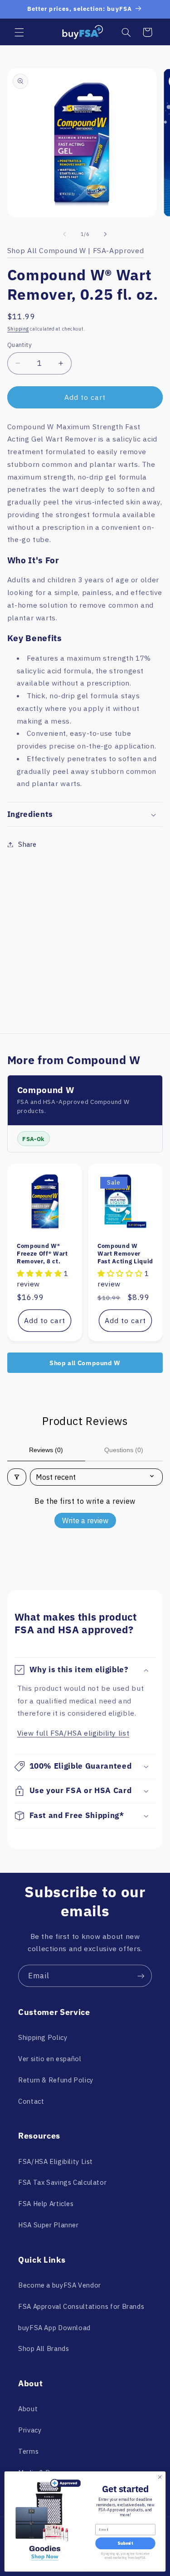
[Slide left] (64, 235)
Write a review (85, 1521)
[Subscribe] (141, 1976)
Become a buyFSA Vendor (60, 2285)
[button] (19, 32)
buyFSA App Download (54, 2328)
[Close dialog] (160, 2477)
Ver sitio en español (50, 2059)
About (28, 2409)
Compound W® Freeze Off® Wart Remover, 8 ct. (42, 1254)
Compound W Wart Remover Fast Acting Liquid (125, 1254)
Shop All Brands (44, 2348)
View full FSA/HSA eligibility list (73, 1733)
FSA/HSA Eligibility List (56, 2161)
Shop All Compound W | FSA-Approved (75, 250)
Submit (125, 2544)
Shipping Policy (43, 2037)
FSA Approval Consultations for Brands (81, 2306)
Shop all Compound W (85, 1363)
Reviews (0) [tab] (46, 1450)
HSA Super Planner (49, 2225)
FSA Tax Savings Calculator (62, 2182)
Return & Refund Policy (56, 2080)
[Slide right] (106, 235)
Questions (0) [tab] (124, 1450)
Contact (31, 2101)
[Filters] (17, 1477)
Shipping (18, 329)
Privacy (30, 2430)
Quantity (19, 345)
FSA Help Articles (46, 2204)
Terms (28, 2451)
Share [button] (27, 844)
